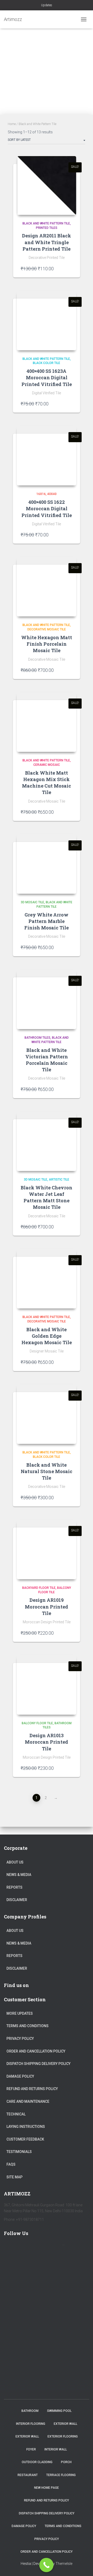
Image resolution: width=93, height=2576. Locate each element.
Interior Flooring (31, 2424)
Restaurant (28, 2475)
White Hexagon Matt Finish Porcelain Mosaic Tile (47, 644)
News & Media (19, 1875)
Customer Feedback (25, 2139)
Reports (14, 1887)
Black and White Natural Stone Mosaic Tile (47, 1471)
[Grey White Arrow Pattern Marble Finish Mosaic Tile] (47, 864)
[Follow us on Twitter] (25, 2248)
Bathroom (30, 2411)
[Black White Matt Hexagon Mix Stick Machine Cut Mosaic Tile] (47, 722)
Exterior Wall (65, 2424)
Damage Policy (20, 2076)
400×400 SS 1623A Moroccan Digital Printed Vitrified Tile (47, 377)
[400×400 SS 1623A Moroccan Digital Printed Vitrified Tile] (47, 321)
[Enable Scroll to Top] (83, 2566)
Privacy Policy (20, 2039)
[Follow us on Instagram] (55, 2248)
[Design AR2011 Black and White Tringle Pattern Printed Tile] (47, 185)
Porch (66, 2462)
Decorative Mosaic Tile (47, 629)
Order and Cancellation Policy (36, 2051)
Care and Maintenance (28, 2101)
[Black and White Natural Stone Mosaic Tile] (47, 1414)
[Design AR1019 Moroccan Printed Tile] (47, 1549)
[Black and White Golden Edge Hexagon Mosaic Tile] (47, 1279)
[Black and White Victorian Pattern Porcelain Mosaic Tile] (47, 999)
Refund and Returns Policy (32, 2089)
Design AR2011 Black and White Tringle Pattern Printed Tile (47, 242)
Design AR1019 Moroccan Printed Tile (47, 1606)
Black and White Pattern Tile (46, 223)
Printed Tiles (47, 228)
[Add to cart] (70, 268)
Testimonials (19, 2152)
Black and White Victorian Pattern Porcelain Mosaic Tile (47, 1060)
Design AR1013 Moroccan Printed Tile (47, 1742)
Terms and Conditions (28, 2026)
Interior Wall (56, 2449)
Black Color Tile (47, 363)
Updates (47, 5)
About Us (15, 1862)
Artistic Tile (59, 1180)
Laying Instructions (26, 2127)
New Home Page (47, 2488)
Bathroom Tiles (37, 1038)
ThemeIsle (64, 2564)
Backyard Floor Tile (39, 1588)
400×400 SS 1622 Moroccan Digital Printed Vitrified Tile (47, 508)
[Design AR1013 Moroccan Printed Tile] (47, 1685)
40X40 (52, 494)
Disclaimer (17, 1900)
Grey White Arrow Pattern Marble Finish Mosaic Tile (47, 921)
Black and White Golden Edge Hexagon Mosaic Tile (47, 1336)
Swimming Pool (59, 2411)
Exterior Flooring (63, 2436)
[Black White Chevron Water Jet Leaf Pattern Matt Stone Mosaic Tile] (47, 1141)
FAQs (11, 2164)
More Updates (20, 2013)
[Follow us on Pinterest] (40, 2248)
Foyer (31, 2449)
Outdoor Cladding (37, 2462)
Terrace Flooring (61, 2475)
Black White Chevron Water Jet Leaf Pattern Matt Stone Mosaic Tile (47, 1197)
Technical (16, 2114)
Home (12, 124)
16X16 (41, 494)
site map (14, 2177)
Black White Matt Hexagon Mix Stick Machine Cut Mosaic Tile (47, 783)
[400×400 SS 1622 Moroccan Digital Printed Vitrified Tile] (47, 456)
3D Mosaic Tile (32, 902)
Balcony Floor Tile (37, 1723)
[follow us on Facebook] (10, 2248)
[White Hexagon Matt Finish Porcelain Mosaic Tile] (47, 587)
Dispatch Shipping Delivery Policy (38, 2064)
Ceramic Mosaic (47, 765)
